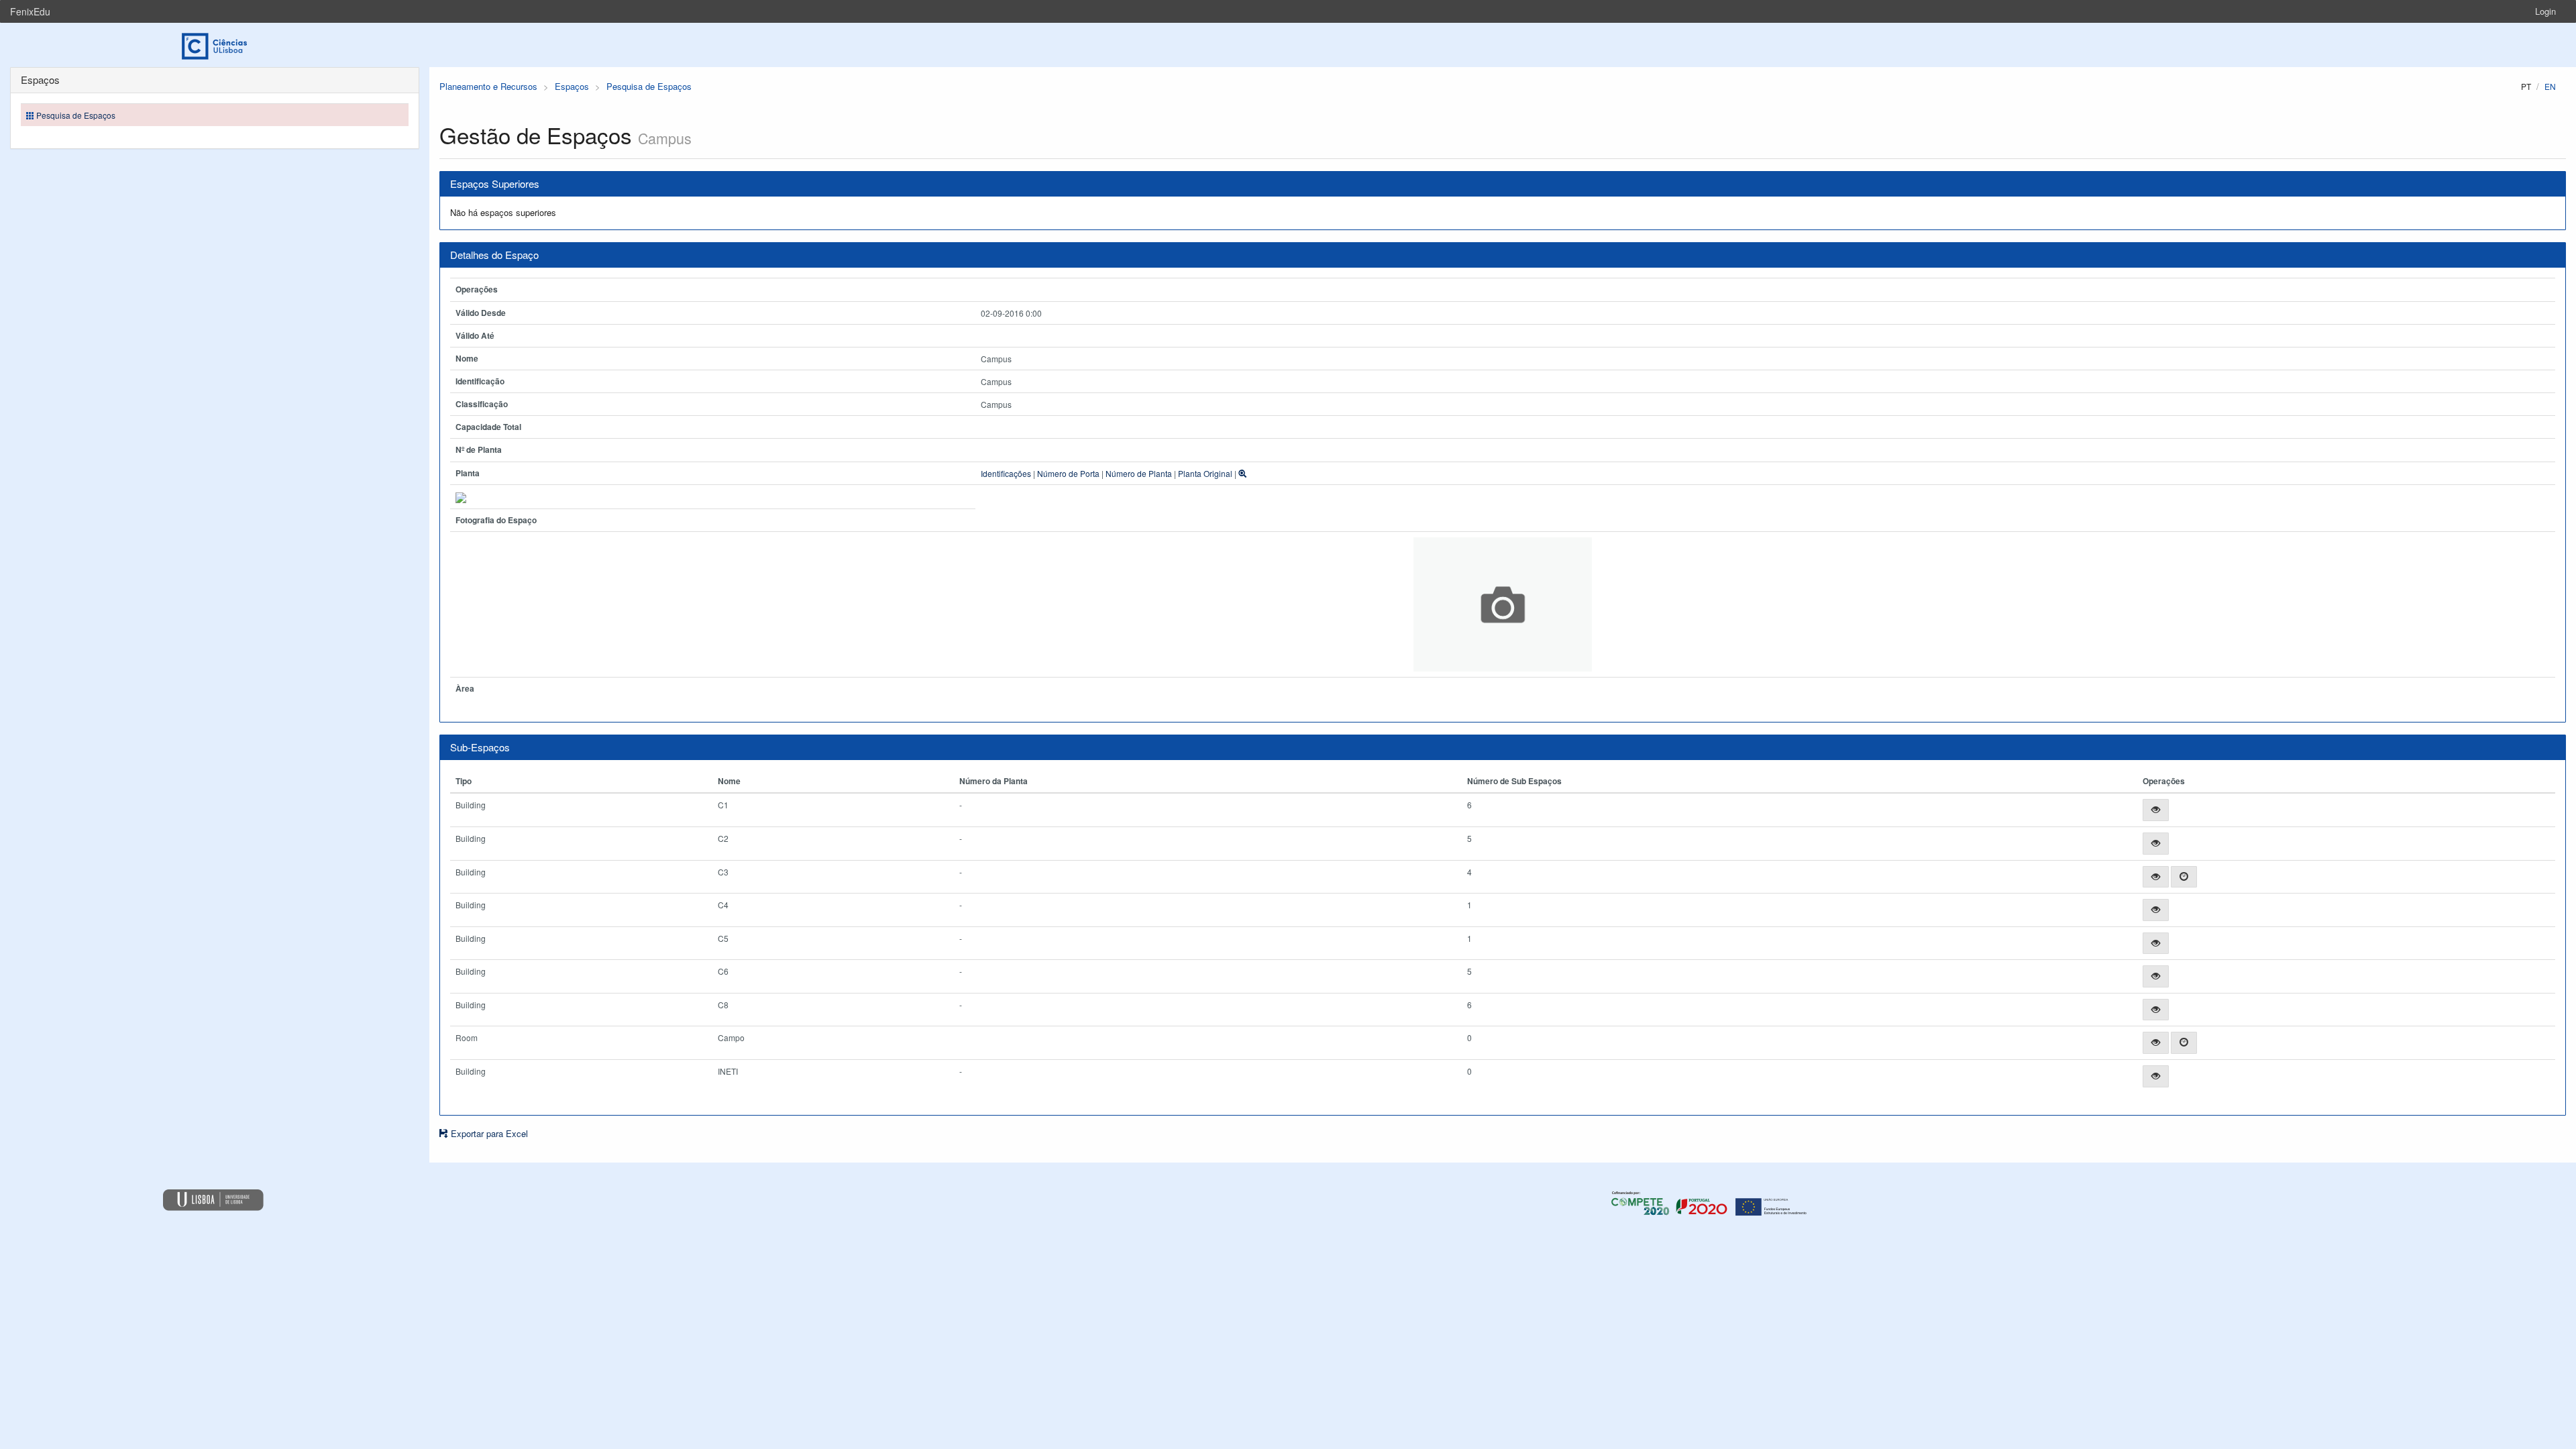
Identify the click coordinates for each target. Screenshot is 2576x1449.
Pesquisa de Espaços (649, 86)
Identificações (1006, 473)
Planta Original (1205, 473)
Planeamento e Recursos (488, 86)
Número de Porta (1068, 473)
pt (2526, 86)
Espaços (572, 86)
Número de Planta (1139, 473)
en (2550, 86)
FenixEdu (30, 11)
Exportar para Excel (488, 1133)
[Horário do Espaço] (2184, 877)
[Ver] (2156, 810)
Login (2545, 11)
